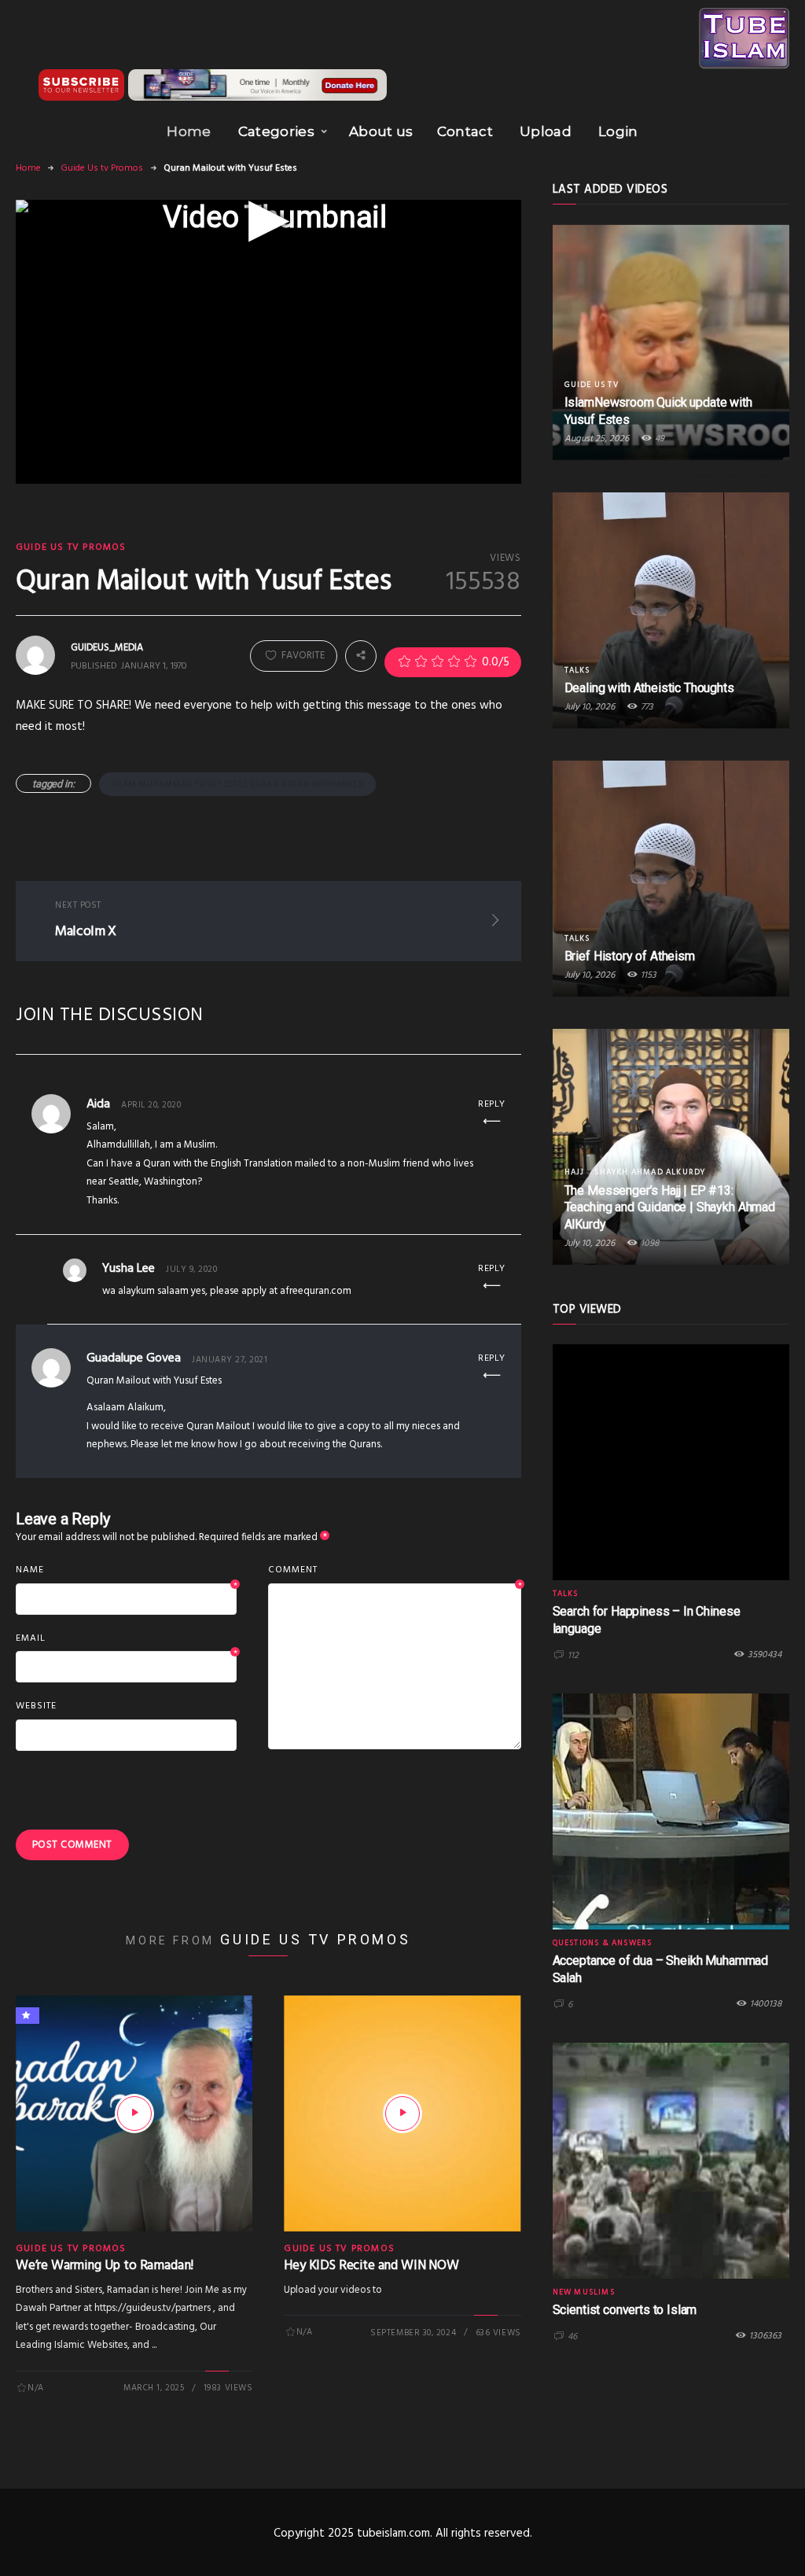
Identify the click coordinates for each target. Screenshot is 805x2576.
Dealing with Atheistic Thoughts (649, 688)
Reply (492, 1104)
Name (126, 1571)
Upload (546, 131)
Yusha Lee (129, 1269)
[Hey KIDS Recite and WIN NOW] (402, 2113)
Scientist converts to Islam (625, 2310)
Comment (394, 1571)
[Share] (361, 656)
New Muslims (584, 2292)
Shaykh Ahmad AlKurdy (650, 1172)
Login (618, 131)
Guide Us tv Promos (102, 168)
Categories (276, 131)
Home (189, 131)
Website (36, 1706)
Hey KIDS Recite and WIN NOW (371, 2266)
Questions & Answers (603, 1943)
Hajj (575, 1172)
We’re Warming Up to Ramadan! (105, 2266)
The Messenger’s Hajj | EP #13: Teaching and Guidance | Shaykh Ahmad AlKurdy (670, 1208)
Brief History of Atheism (630, 956)
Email (126, 1639)
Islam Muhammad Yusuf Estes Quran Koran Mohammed (237, 784)
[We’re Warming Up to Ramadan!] (134, 2113)
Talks (577, 670)
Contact (465, 131)
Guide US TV (592, 385)
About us (381, 131)
